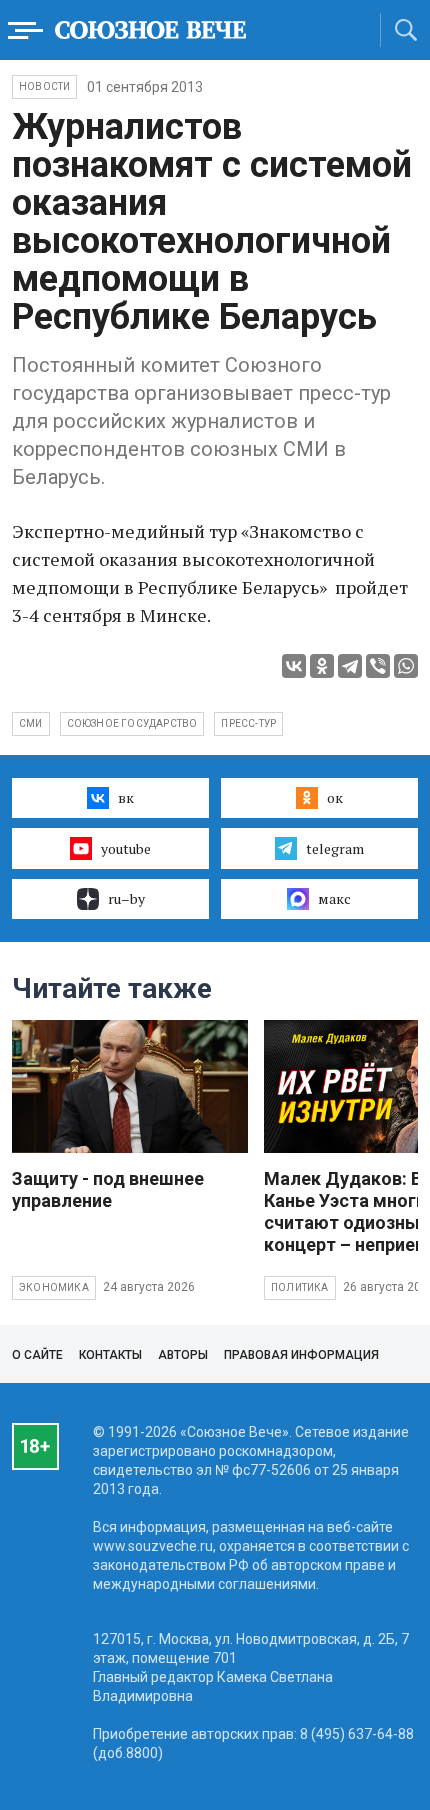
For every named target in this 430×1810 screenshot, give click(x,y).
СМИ (31, 723)
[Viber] (378, 666)
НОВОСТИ (44, 86)
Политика (300, 1287)
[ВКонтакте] (294, 666)
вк (126, 797)
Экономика (54, 1287)
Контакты (110, 1355)
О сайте (37, 1355)
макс (334, 898)
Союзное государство (132, 723)
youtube (126, 848)
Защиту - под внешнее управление (108, 1189)
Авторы (183, 1355)
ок (335, 797)
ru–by (126, 898)
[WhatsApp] (406, 666)
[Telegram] (350, 666)
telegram (335, 848)
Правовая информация (301, 1355)
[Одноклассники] (322, 666)
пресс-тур (248, 723)
